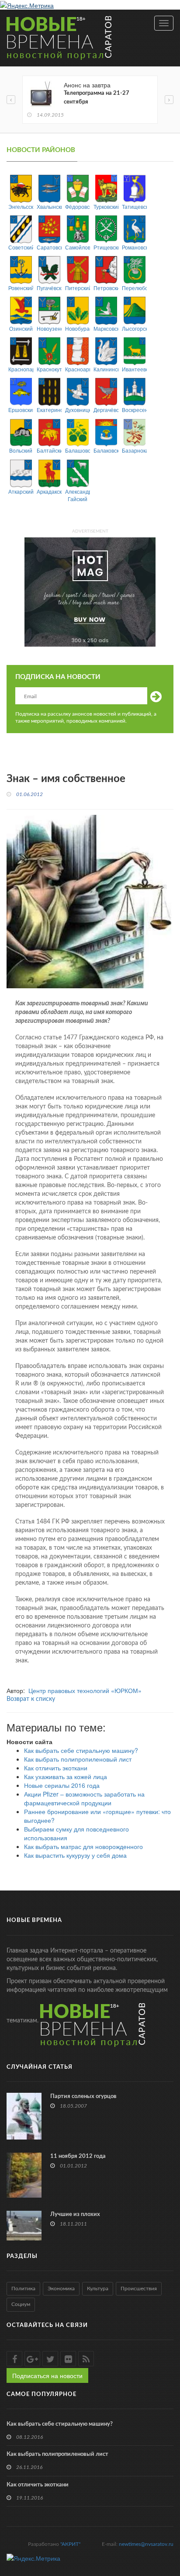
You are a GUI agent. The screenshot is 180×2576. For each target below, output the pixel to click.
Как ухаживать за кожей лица (66, 1776)
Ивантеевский (134, 369)
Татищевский (134, 206)
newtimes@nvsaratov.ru (146, 2544)
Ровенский (21, 288)
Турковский (106, 206)
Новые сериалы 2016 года (62, 1785)
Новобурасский (78, 328)
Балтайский (49, 450)
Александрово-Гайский (78, 495)
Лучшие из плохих (75, 2214)
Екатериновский (49, 410)
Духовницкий (78, 410)
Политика (23, 2289)
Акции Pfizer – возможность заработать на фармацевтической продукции (84, 1798)
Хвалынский (49, 206)
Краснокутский (49, 369)
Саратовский (49, 247)
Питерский (78, 288)
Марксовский (106, 328)
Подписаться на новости (47, 2375)
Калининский (106, 369)
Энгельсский (21, 206)
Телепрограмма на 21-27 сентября (97, 98)
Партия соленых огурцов (83, 2096)
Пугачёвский (49, 288)
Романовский (134, 247)
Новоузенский (49, 328)
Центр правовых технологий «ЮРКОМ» (85, 1690)
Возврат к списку (31, 1699)
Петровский (106, 288)
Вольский (21, 450)
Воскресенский (134, 410)
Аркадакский (49, 491)
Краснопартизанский (21, 369)
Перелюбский (134, 288)
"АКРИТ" (70, 2544)
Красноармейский (78, 369)
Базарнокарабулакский (134, 450)
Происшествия (139, 2289)
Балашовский (78, 450)
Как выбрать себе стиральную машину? (81, 1750)
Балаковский (106, 450)
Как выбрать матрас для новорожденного (83, 1846)
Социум (21, 2304)
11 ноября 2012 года (78, 2156)
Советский (21, 247)
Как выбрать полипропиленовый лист (78, 1759)
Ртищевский (106, 247)
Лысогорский (134, 328)
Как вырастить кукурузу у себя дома (75, 1855)
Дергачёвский (106, 410)
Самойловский (78, 247)
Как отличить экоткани (56, 1768)
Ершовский (21, 410)
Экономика (61, 2289)
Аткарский (21, 491)
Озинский (21, 328)
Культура (98, 2289)
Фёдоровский (78, 206)
